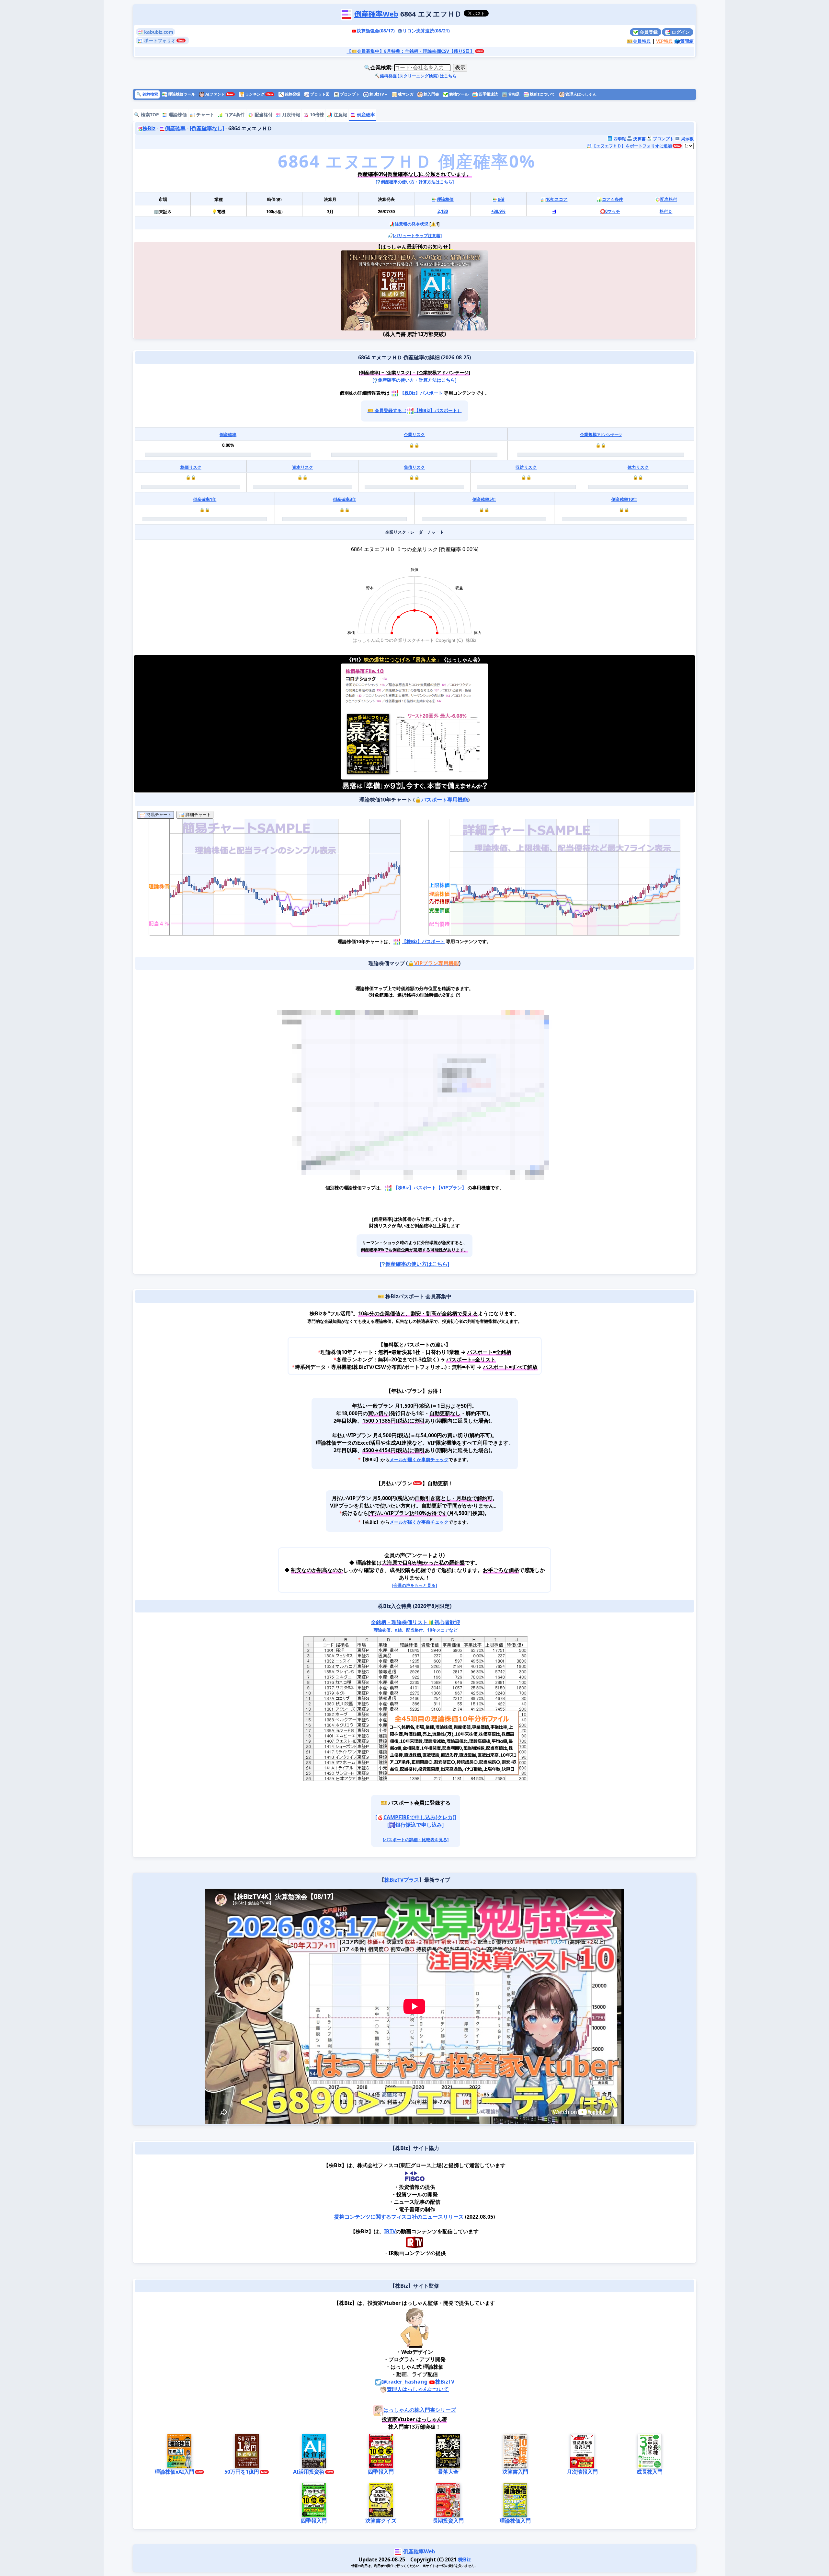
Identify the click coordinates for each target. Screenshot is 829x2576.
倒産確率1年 (205, 499)
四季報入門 (381, 2472)
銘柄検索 (147, 94)
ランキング (252, 94)
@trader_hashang (404, 2382)
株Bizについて (542, 94)
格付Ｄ (666, 211)
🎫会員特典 (639, 41)
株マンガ (405, 94)
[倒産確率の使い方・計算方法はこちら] (415, 182)
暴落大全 (448, 2472)
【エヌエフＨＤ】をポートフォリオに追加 (632, 146)
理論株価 (177, 115)
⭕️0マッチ (610, 211)
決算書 (639, 139)
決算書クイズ (381, 2520)
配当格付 (263, 115)
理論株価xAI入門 (175, 2472)
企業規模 (601, 434)
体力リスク (638, 467)
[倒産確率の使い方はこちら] (414, 1264)
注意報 (340, 115)
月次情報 (290, 115)
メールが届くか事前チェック (419, 1459)
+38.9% (498, 211)
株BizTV (445, 2382)
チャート (205, 115)
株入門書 (431, 94)
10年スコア (557, 199)
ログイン (680, 32)
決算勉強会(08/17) (376, 31)
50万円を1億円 (242, 2472)
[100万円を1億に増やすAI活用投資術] (451, 290)
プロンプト (349, 94)
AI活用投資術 (309, 2472)
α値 (501, 199)
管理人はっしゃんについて (418, 2389)
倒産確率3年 (345, 499)
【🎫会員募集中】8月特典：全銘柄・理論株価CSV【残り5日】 (411, 51)
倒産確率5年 (484, 499)
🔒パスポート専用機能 (441, 800)
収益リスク (526, 467)
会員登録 (648, 32)
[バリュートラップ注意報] (417, 236)
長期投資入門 (448, 2520)
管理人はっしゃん (580, 94)
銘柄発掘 (290, 94)
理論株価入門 (515, 2520)
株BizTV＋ (378, 94)
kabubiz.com (158, 32)
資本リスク (303, 467)
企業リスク (414, 434)
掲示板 (687, 139)
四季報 (619, 139)
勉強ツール (458, 94)
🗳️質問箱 (684, 41)
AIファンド (215, 94)
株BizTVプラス (402, 1880)
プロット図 (319, 94)
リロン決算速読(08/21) (426, 31)
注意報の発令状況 (412, 224)
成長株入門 (650, 2472)
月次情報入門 (582, 2472)
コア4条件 (234, 115)
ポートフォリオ (159, 40)
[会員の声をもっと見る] (414, 1585)
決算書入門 (515, 2472)
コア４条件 (613, 199)
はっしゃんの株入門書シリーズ (420, 2410)
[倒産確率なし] (207, 128)
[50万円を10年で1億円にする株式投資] (378, 290)
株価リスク (191, 467)
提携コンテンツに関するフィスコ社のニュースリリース (399, 2217)
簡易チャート (158, 815)
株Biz (149, 128)
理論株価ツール (181, 94)
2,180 (443, 211)
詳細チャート (198, 815)
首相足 (513, 94)
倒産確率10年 (624, 499)
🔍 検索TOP (147, 115)
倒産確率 (365, 115)
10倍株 (316, 115)
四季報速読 (488, 94)
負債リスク (414, 467)
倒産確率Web (376, 14)
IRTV (390, 2231)
